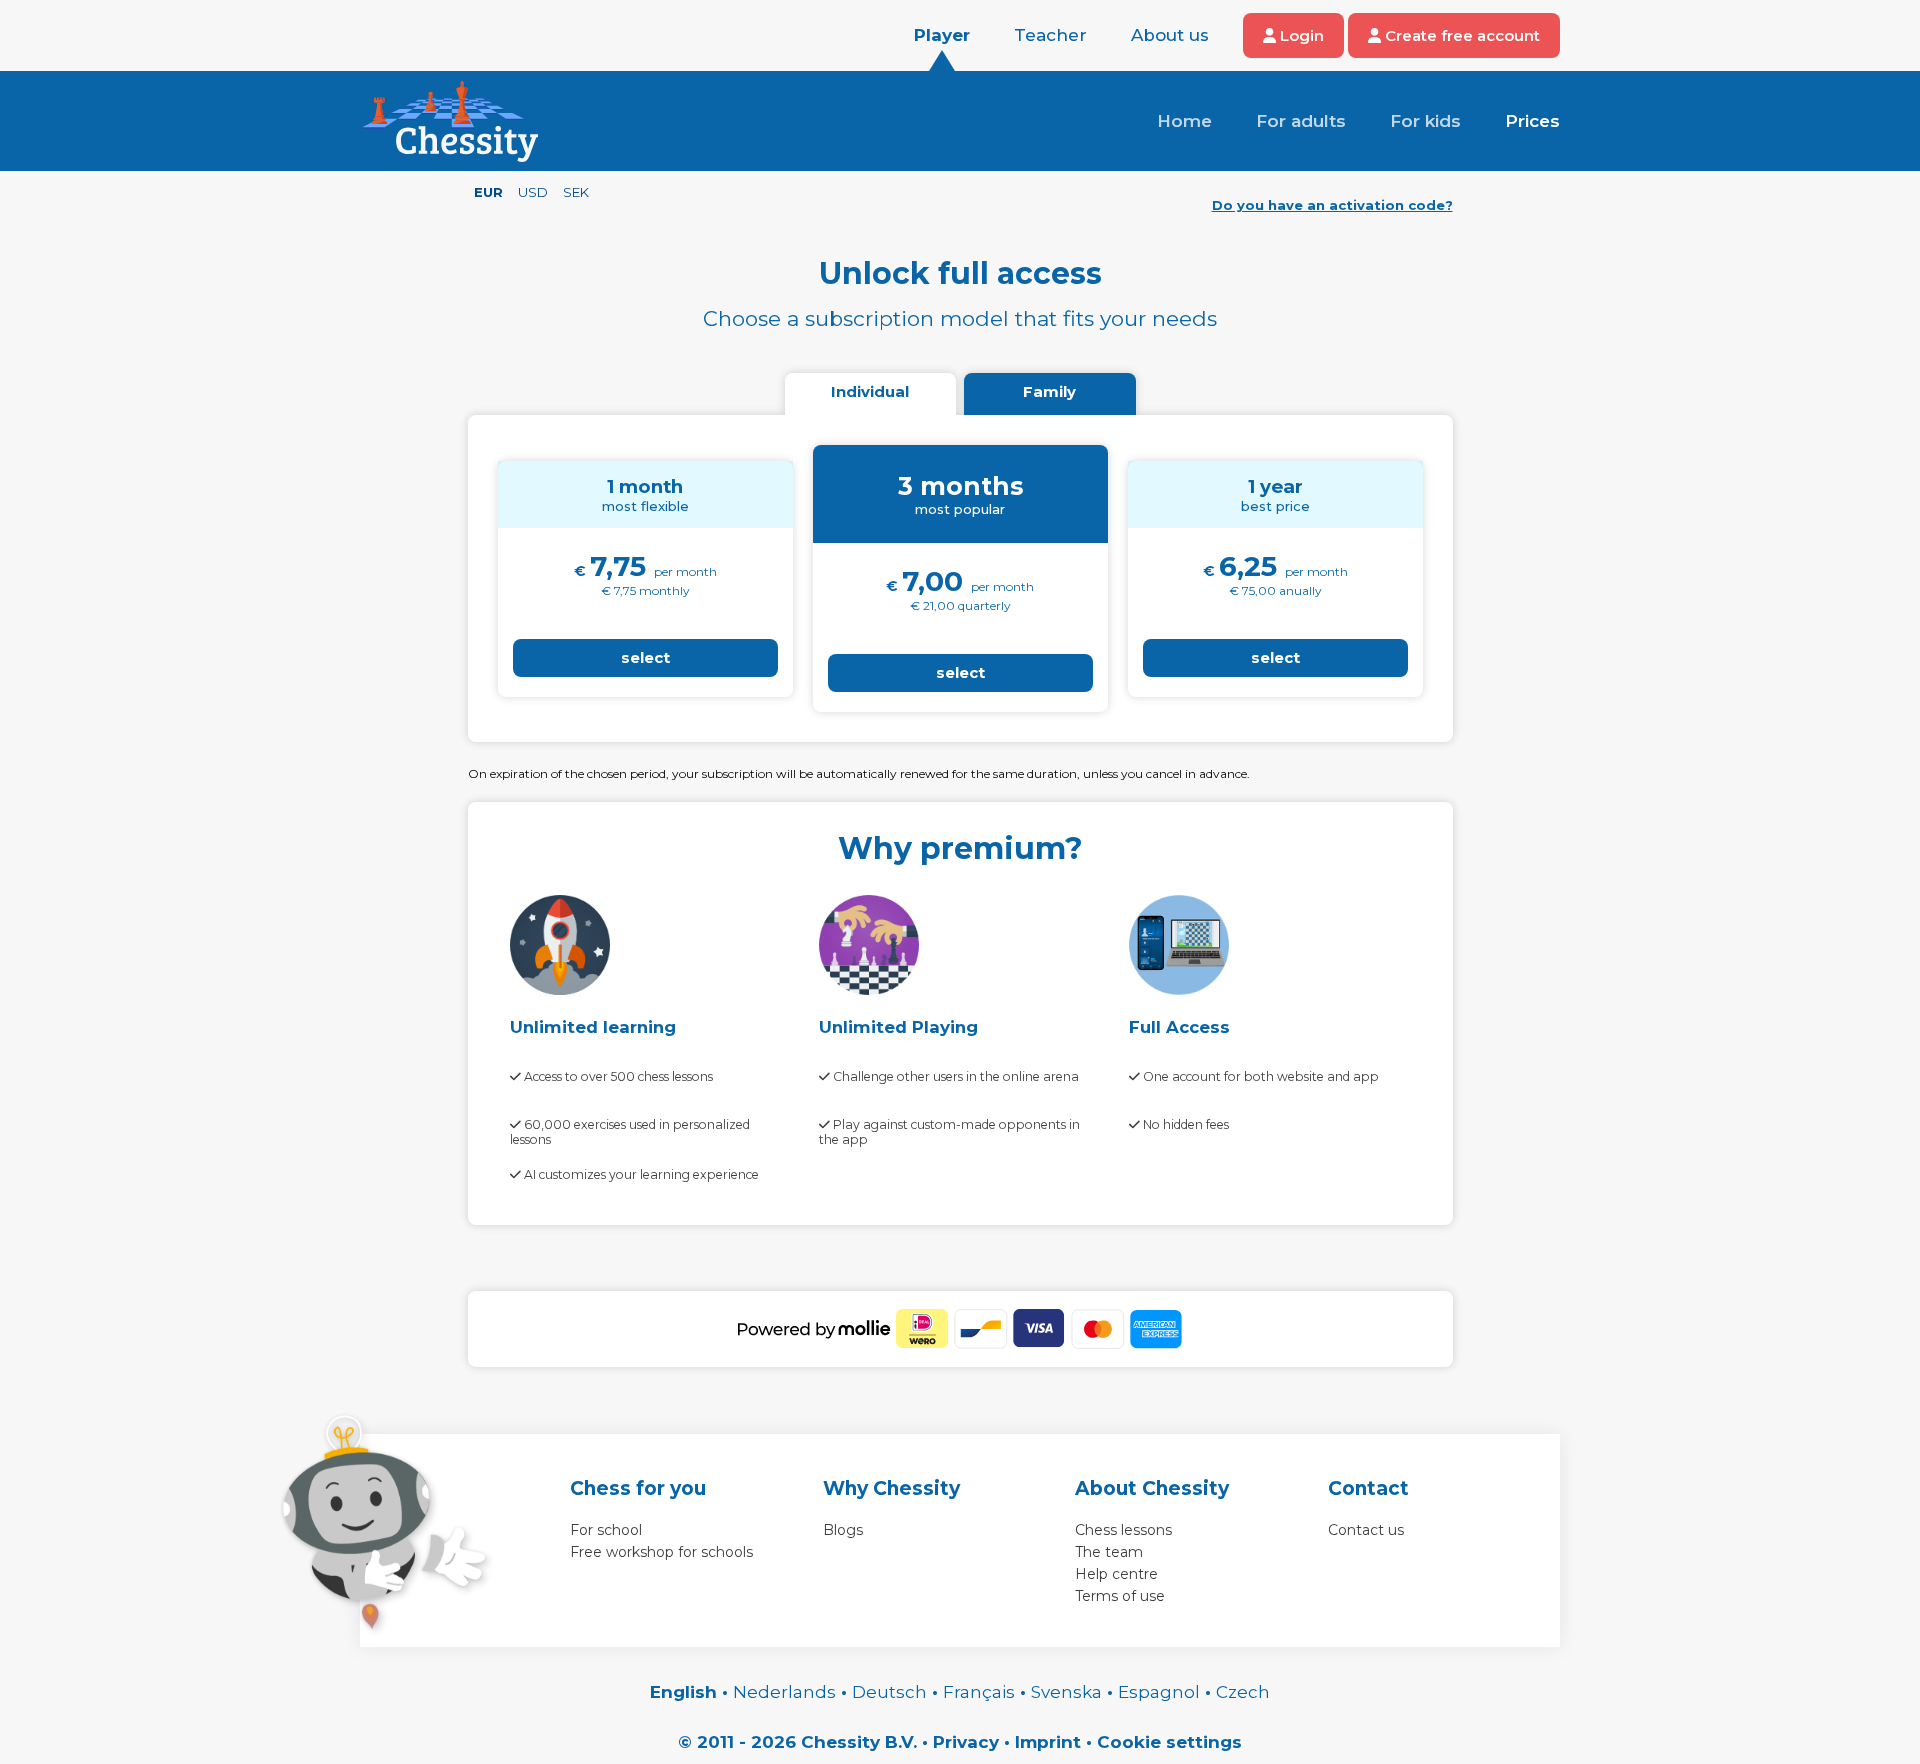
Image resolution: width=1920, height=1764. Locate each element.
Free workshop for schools (661, 1552)
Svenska (1066, 1692)
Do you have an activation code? (1332, 205)
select (645, 658)
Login (1300, 35)
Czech (1243, 1692)
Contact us (1366, 1530)
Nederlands (784, 1692)
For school (606, 1530)
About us (1170, 35)
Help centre (1116, 1574)
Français (979, 1692)
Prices (1532, 121)
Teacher (1050, 35)
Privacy (966, 1742)
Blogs (843, 1530)
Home (1184, 121)
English (683, 1692)
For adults (1301, 121)
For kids (1425, 121)
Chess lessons (1123, 1530)
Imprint (1048, 1742)
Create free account (1460, 35)
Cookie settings (1169, 1742)
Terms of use (1120, 1596)
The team (1109, 1552)
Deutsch (889, 1692)
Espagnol (1159, 1692)
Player (942, 35)
